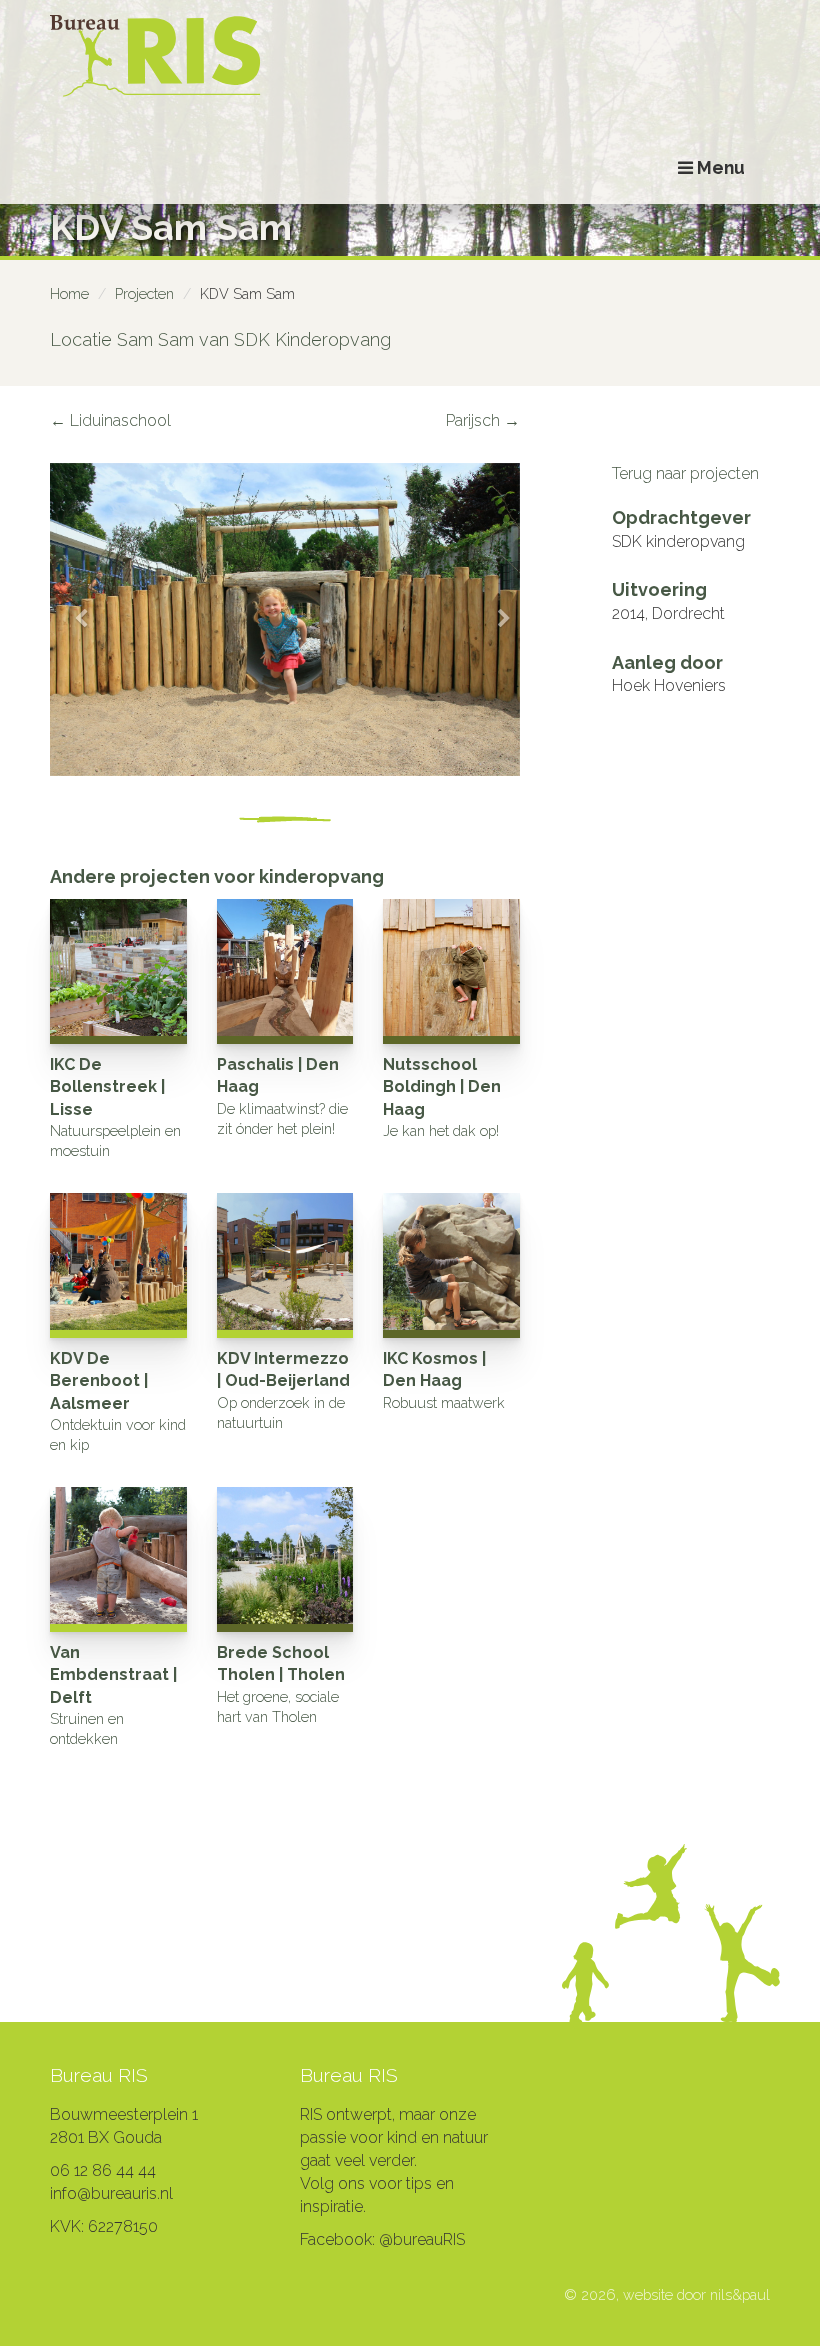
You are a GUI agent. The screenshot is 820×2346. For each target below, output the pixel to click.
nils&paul (740, 2294)
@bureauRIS (422, 2239)
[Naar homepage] (410, 57)
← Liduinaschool (110, 420)
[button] (73, 619)
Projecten (144, 293)
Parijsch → (483, 420)
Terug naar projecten (685, 473)
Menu (719, 167)
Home (69, 293)
